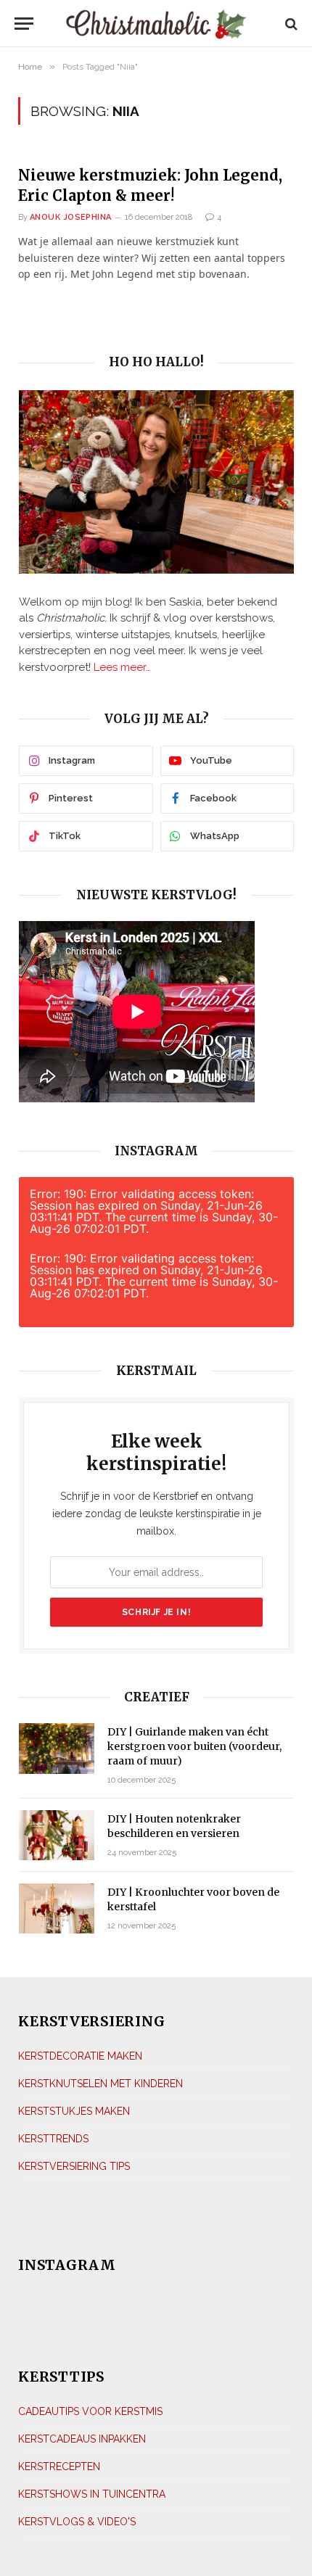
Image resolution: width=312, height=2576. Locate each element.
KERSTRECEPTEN (59, 2466)
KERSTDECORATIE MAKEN (80, 2056)
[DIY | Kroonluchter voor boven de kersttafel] (57, 1908)
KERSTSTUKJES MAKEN (74, 2111)
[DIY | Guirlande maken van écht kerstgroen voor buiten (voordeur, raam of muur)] (57, 1748)
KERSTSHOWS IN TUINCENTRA (92, 2494)
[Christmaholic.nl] (156, 24)
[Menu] (28, 24)
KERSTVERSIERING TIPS (74, 2166)
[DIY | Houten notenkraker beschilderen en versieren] (57, 1835)
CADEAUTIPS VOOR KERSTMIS (90, 2411)
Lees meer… (122, 667)
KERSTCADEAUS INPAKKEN (82, 2439)
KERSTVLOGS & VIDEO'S (77, 2522)
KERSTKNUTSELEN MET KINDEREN (100, 2084)
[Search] (290, 24)
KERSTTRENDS (53, 2139)
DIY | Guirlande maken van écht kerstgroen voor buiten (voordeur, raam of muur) (194, 1746)
